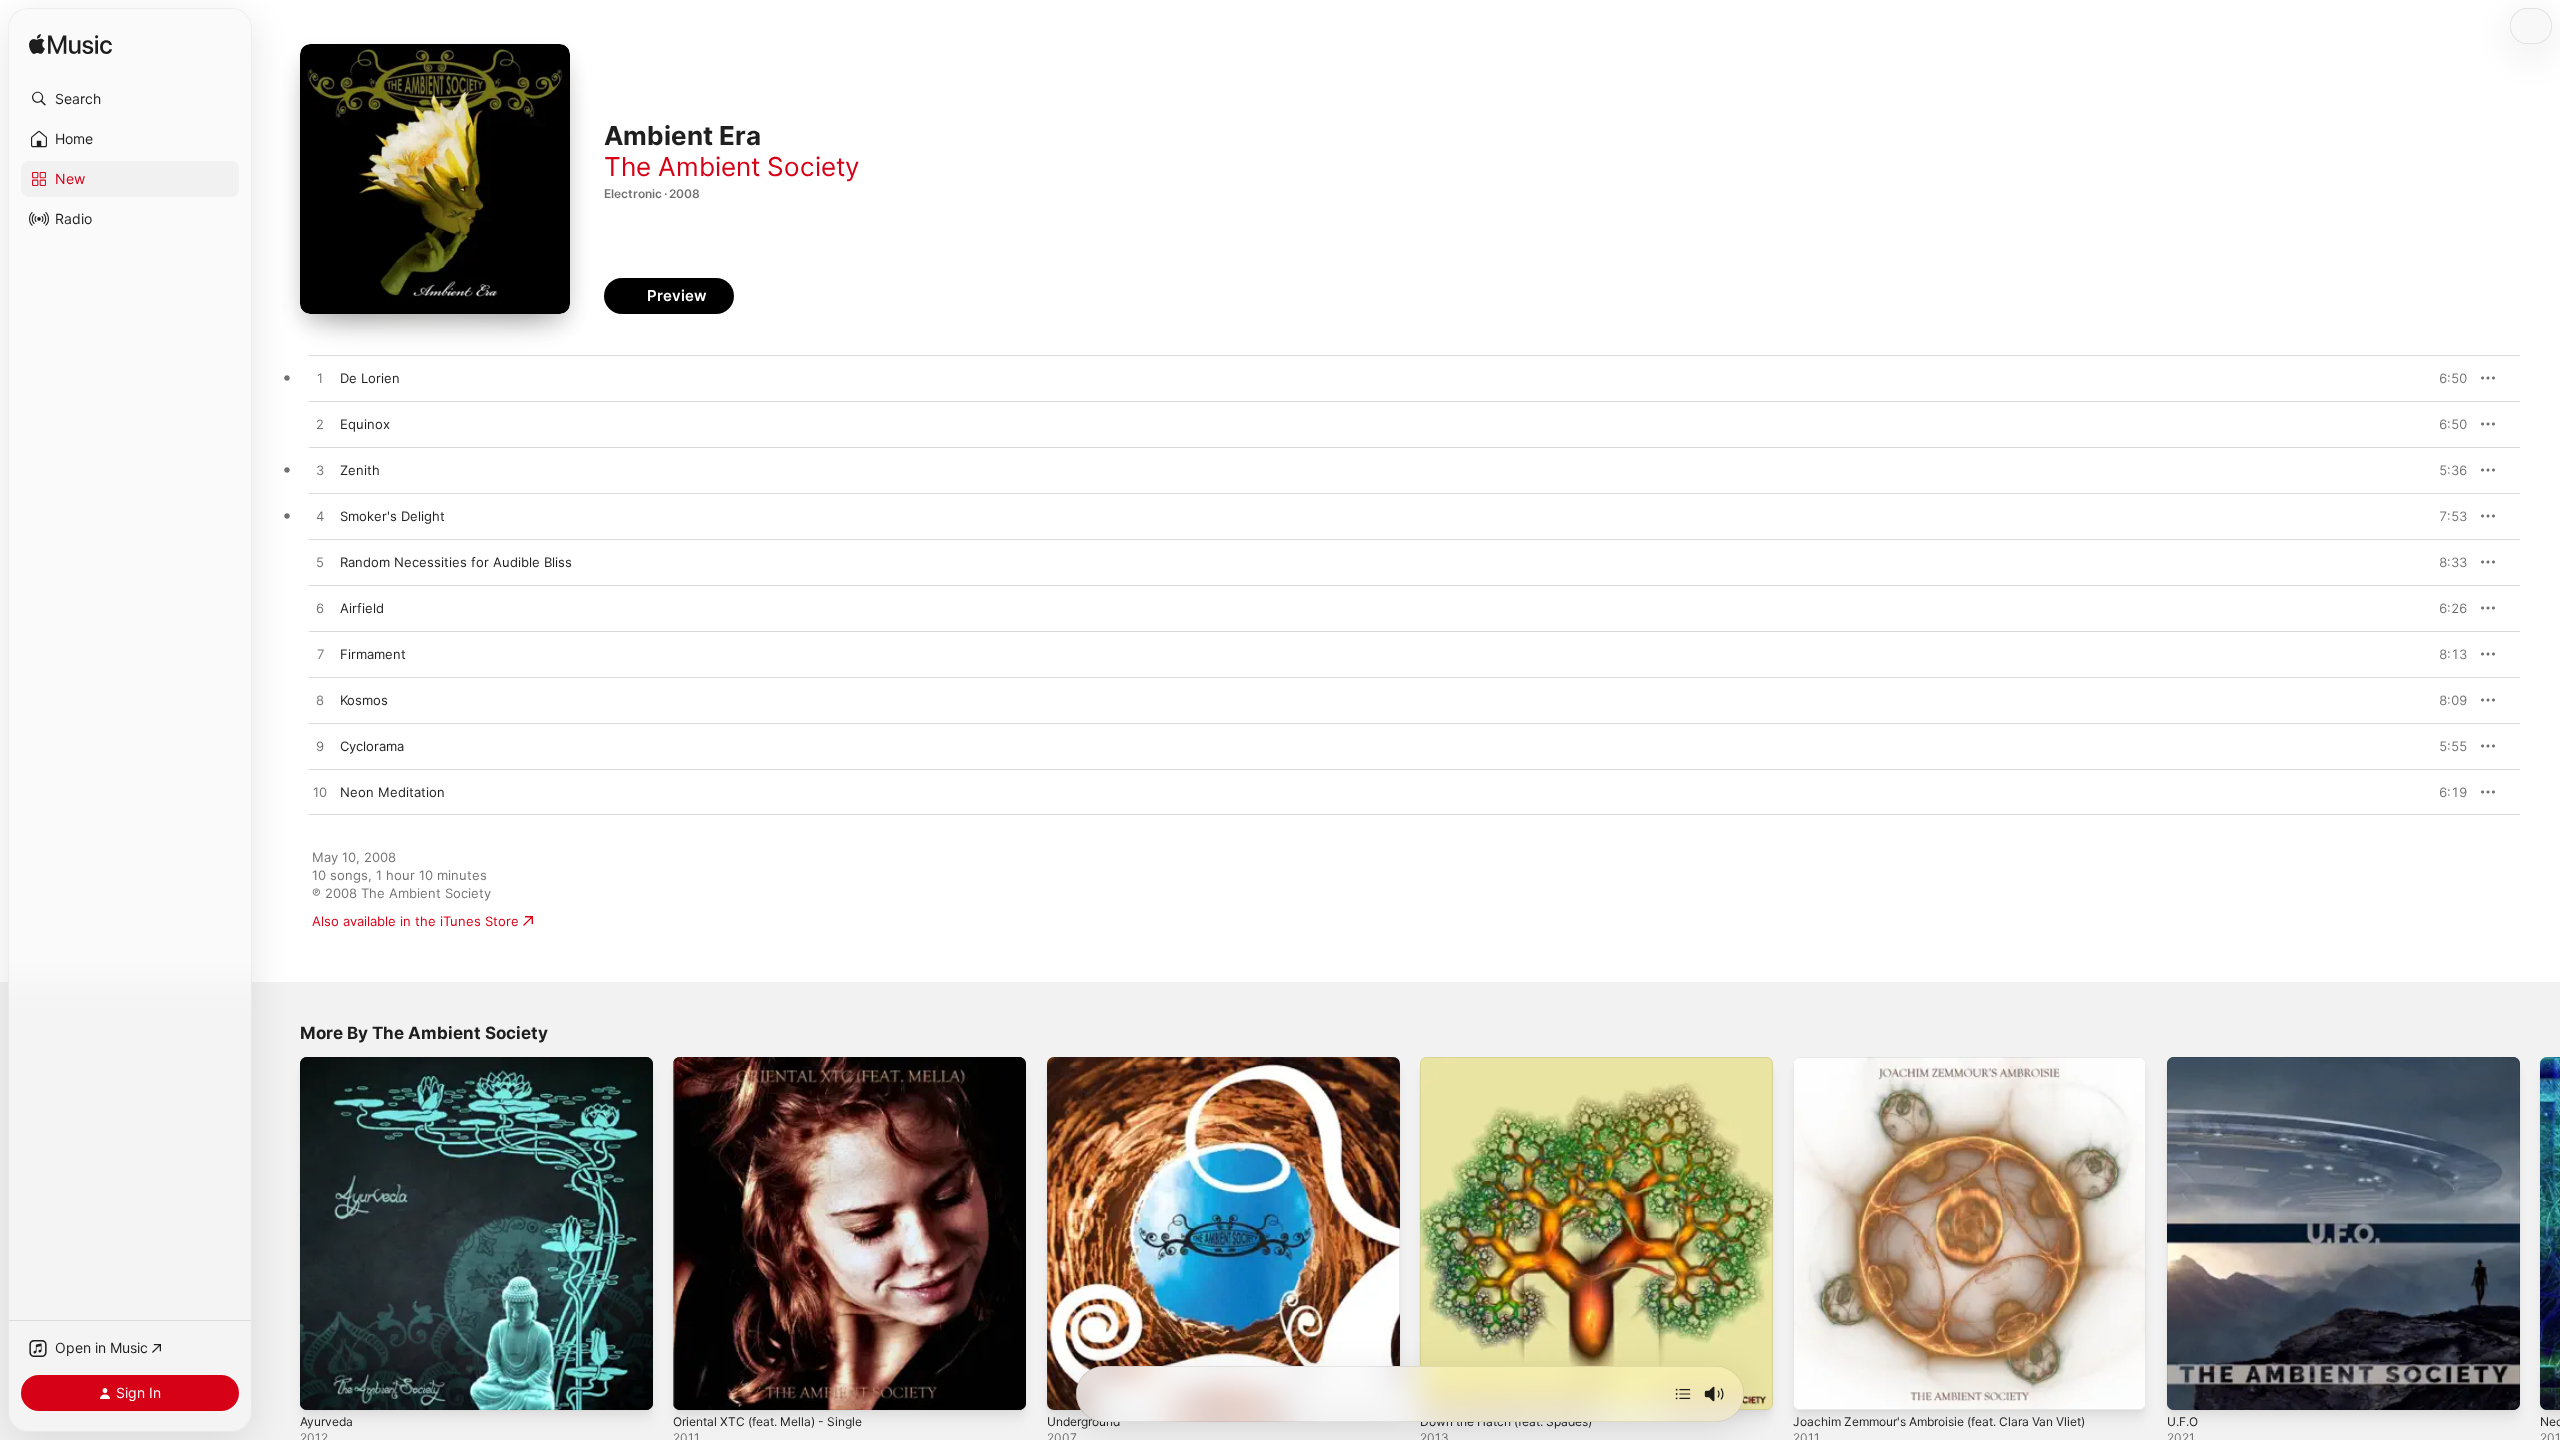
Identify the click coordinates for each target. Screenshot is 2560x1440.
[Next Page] (2540, 1234)
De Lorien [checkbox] (370, 378)
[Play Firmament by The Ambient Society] (320, 655)
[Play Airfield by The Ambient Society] (320, 609)
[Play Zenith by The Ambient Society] (320, 471)
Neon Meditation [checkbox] (392, 792)
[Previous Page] (280, 1234)
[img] (70, 45)
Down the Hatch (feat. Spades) (1517, 1065)
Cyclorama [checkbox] (372, 746)
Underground (1089, 1065)
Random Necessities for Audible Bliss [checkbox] (456, 562)
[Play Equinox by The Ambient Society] (320, 425)
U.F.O (2185, 1065)
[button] (130, 99)
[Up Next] (1683, 1394)
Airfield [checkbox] (362, 608)
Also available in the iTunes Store (415, 921)
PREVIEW (2445, 378)
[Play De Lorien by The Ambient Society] (320, 379)
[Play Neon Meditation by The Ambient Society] (320, 793)
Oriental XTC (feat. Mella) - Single (778, 1065)
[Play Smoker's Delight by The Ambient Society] (320, 517)
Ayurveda (329, 1065)
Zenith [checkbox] (360, 470)
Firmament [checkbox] (373, 654)
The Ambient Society (731, 166)
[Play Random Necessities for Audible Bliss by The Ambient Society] (320, 563)
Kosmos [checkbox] (364, 700)
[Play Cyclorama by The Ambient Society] (320, 747)
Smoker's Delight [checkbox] (392, 516)
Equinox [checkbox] (365, 424)
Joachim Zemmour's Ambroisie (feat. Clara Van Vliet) (1956, 1065)
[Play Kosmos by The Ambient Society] (320, 701)
